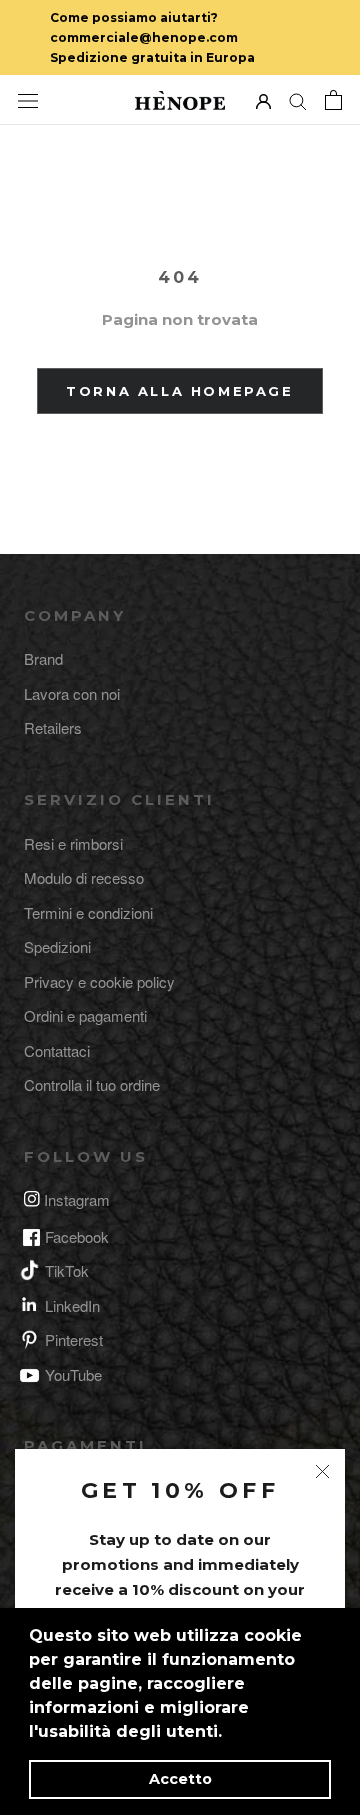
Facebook (77, 1236)
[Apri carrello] (333, 100)
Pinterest (74, 1339)
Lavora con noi (72, 693)
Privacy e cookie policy (99, 981)
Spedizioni (57, 946)
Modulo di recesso (84, 877)
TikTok (67, 1270)
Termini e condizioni (88, 912)
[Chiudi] (322, 1471)
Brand (43, 658)
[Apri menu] (28, 100)
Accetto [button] (180, 1779)
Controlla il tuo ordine (92, 1084)
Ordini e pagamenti (85, 1015)
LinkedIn (72, 1305)
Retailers (53, 727)
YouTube (73, 1374)
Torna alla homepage (179, 391)
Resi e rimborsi (73, 843)
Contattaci (57, 1050)
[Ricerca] (298, 100)
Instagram (77, 1199)
